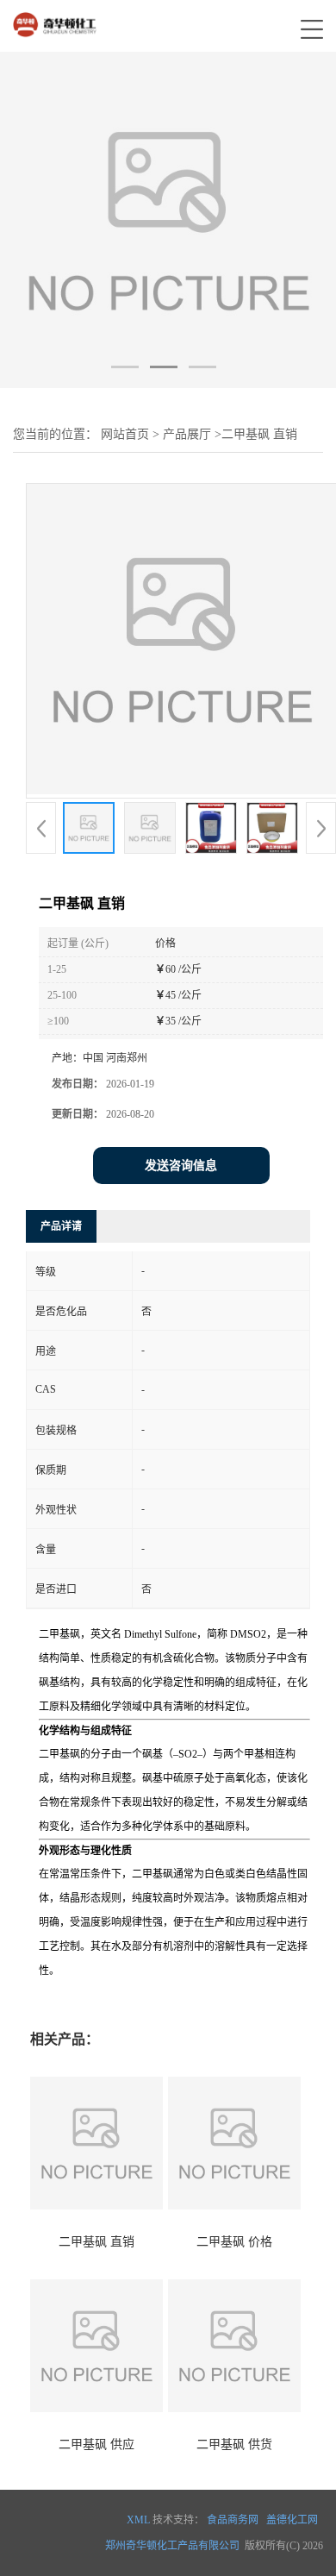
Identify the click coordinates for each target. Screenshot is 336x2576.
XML (138, 2520)
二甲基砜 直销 (96, 2242)
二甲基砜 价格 (234, 2242)
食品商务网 (233, 2520)
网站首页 (125, 434)
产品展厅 (187, 434)
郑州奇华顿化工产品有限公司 (172, 2546)
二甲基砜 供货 (234, 2444)
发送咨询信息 (181, 1166)
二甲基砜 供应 (96, 2444)
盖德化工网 (292, 2520)
